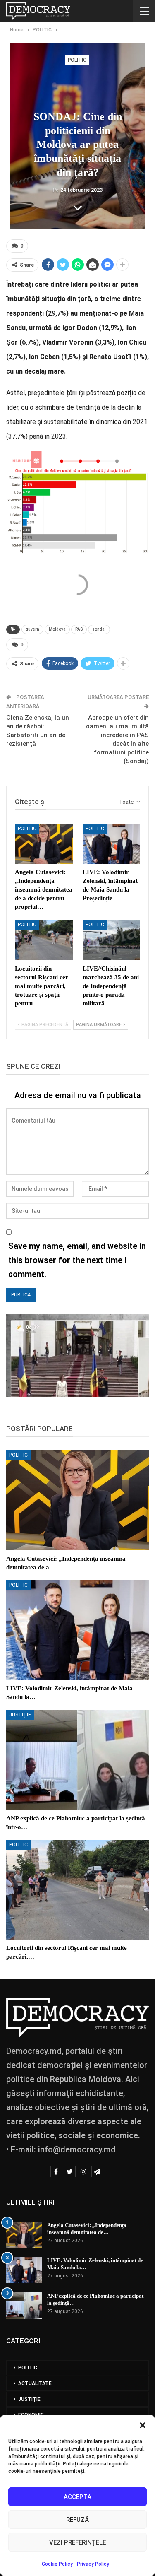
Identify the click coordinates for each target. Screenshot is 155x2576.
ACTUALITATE (35, 2383)
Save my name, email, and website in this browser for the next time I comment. (77, 1260)
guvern (32, 629)
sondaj (99, 629)
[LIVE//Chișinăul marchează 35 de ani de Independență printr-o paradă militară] (112, 940)
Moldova (57, 629)
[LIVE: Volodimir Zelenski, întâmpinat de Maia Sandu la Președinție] (112, 844)
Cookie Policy (57, 2564)
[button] (143, 2425)
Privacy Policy (93, 2564)
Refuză (77, 2520)
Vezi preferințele (77, 2542)
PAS (79, 629)
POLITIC (77, 60)
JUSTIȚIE (20, 1715)
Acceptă (77, 2497)
